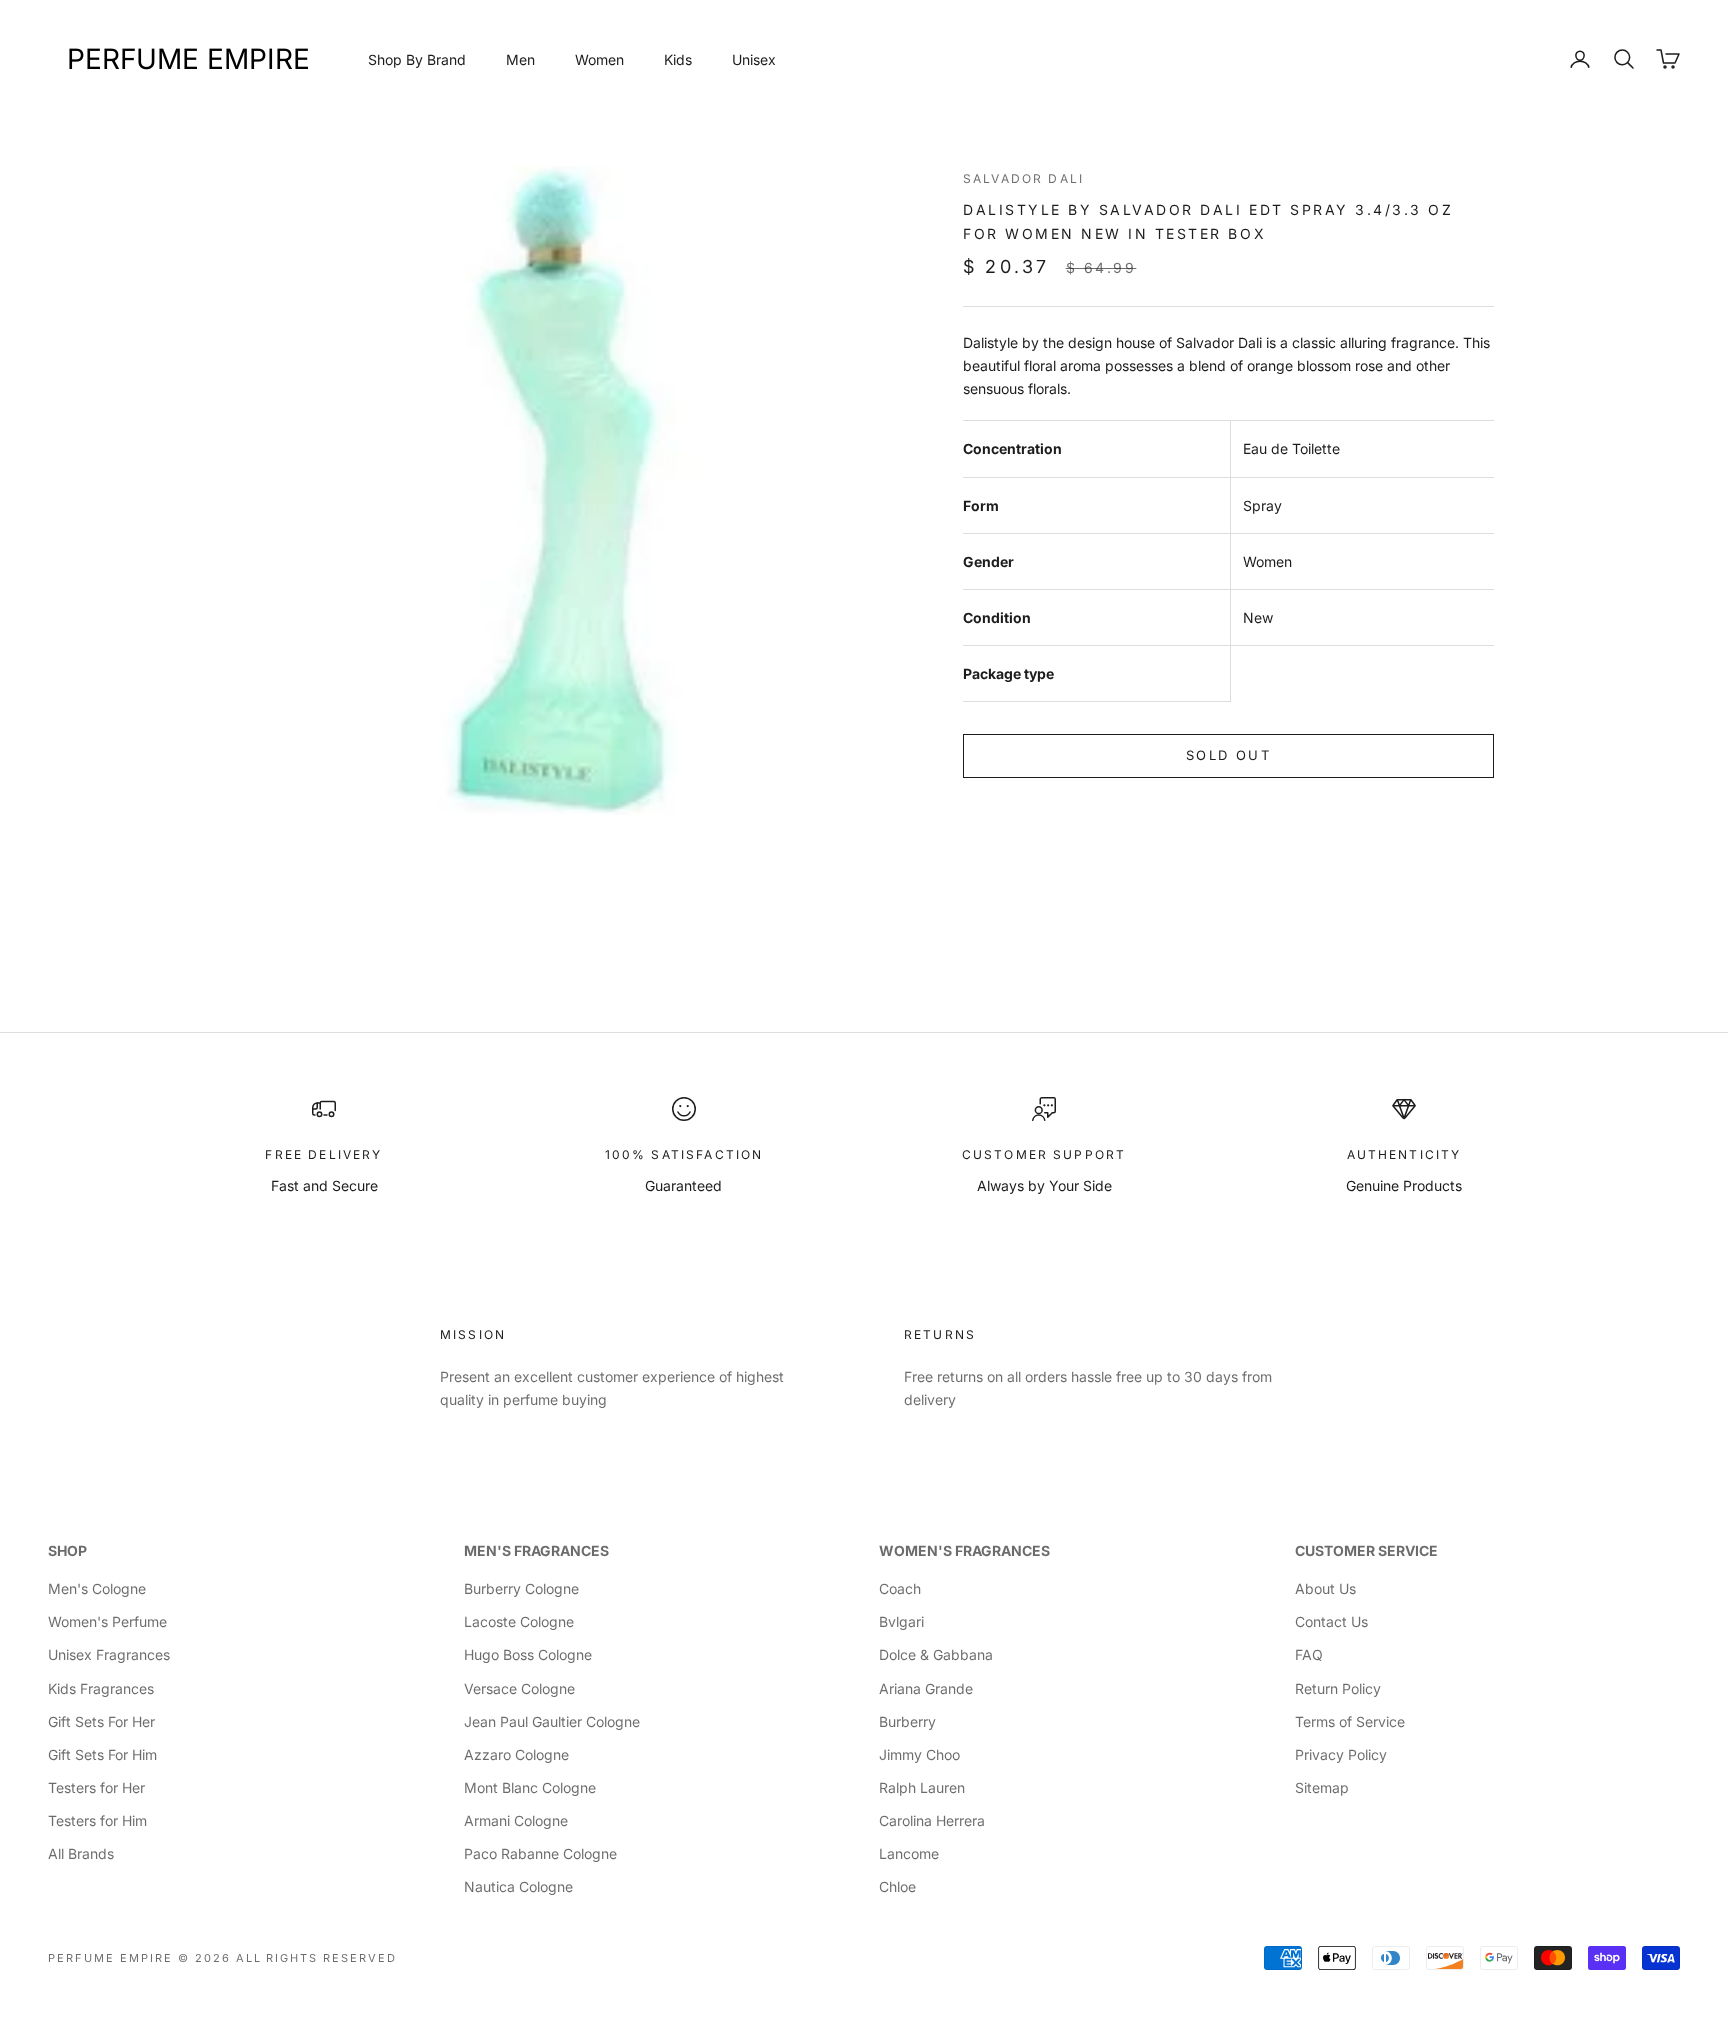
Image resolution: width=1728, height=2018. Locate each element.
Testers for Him (97, 1820)
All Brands (81, 1853)
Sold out (1228, 755)
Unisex (754, 59)
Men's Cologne (97, 1588)
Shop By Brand (417, 59)
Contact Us (1331, 1621)
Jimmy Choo (919, 1754)
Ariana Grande (926, 1688)
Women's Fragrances (964, 1550)
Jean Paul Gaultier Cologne (552, 1721)
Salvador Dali (1023, 178)
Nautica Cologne (518, 1886)
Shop (67, 1550)
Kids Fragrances (101, 1688)
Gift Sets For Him (102, 1754)
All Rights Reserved (317, 1958)
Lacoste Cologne (519, 1621)
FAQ (1309, 1654)
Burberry (907, 1721)
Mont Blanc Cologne (530, 1787)
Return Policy (1338, 1688)
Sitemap (1322, 1787)
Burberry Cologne (521, 1588)
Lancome (909, 1853)
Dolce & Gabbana (936, 1654)
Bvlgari (901, 1621)
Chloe (897, 1886)
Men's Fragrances (536, 1550)
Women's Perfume (107, 1621)
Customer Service (1366, 1550)
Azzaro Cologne (516, 1754)
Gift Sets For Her (101, 1721)
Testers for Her (96, 1787)
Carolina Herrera (932, 1820)
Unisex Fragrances (109, 1654)
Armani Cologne (516, 1820)
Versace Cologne (519, 1688)
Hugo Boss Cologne (528, 1654)
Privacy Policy (1341, 1754)
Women (599, 59)
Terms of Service (1350, 1721)
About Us (1325, 1588)
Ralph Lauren (922, 1787)
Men (520, 59)
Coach (900, 1588)
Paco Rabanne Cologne (540, 1853)
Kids (678, 59)
